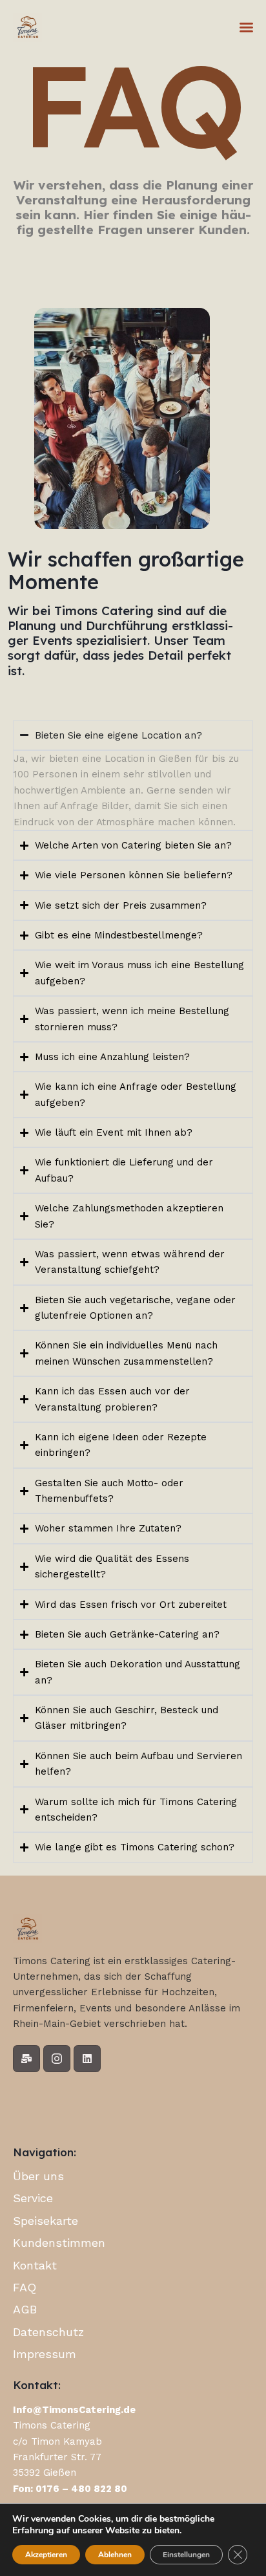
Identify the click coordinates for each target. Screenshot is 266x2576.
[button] (246, 27)
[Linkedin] (87, 2059)
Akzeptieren (46, 2555)
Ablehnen (115, 2555)
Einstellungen (186, 2555)
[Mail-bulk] (26, 2059)
